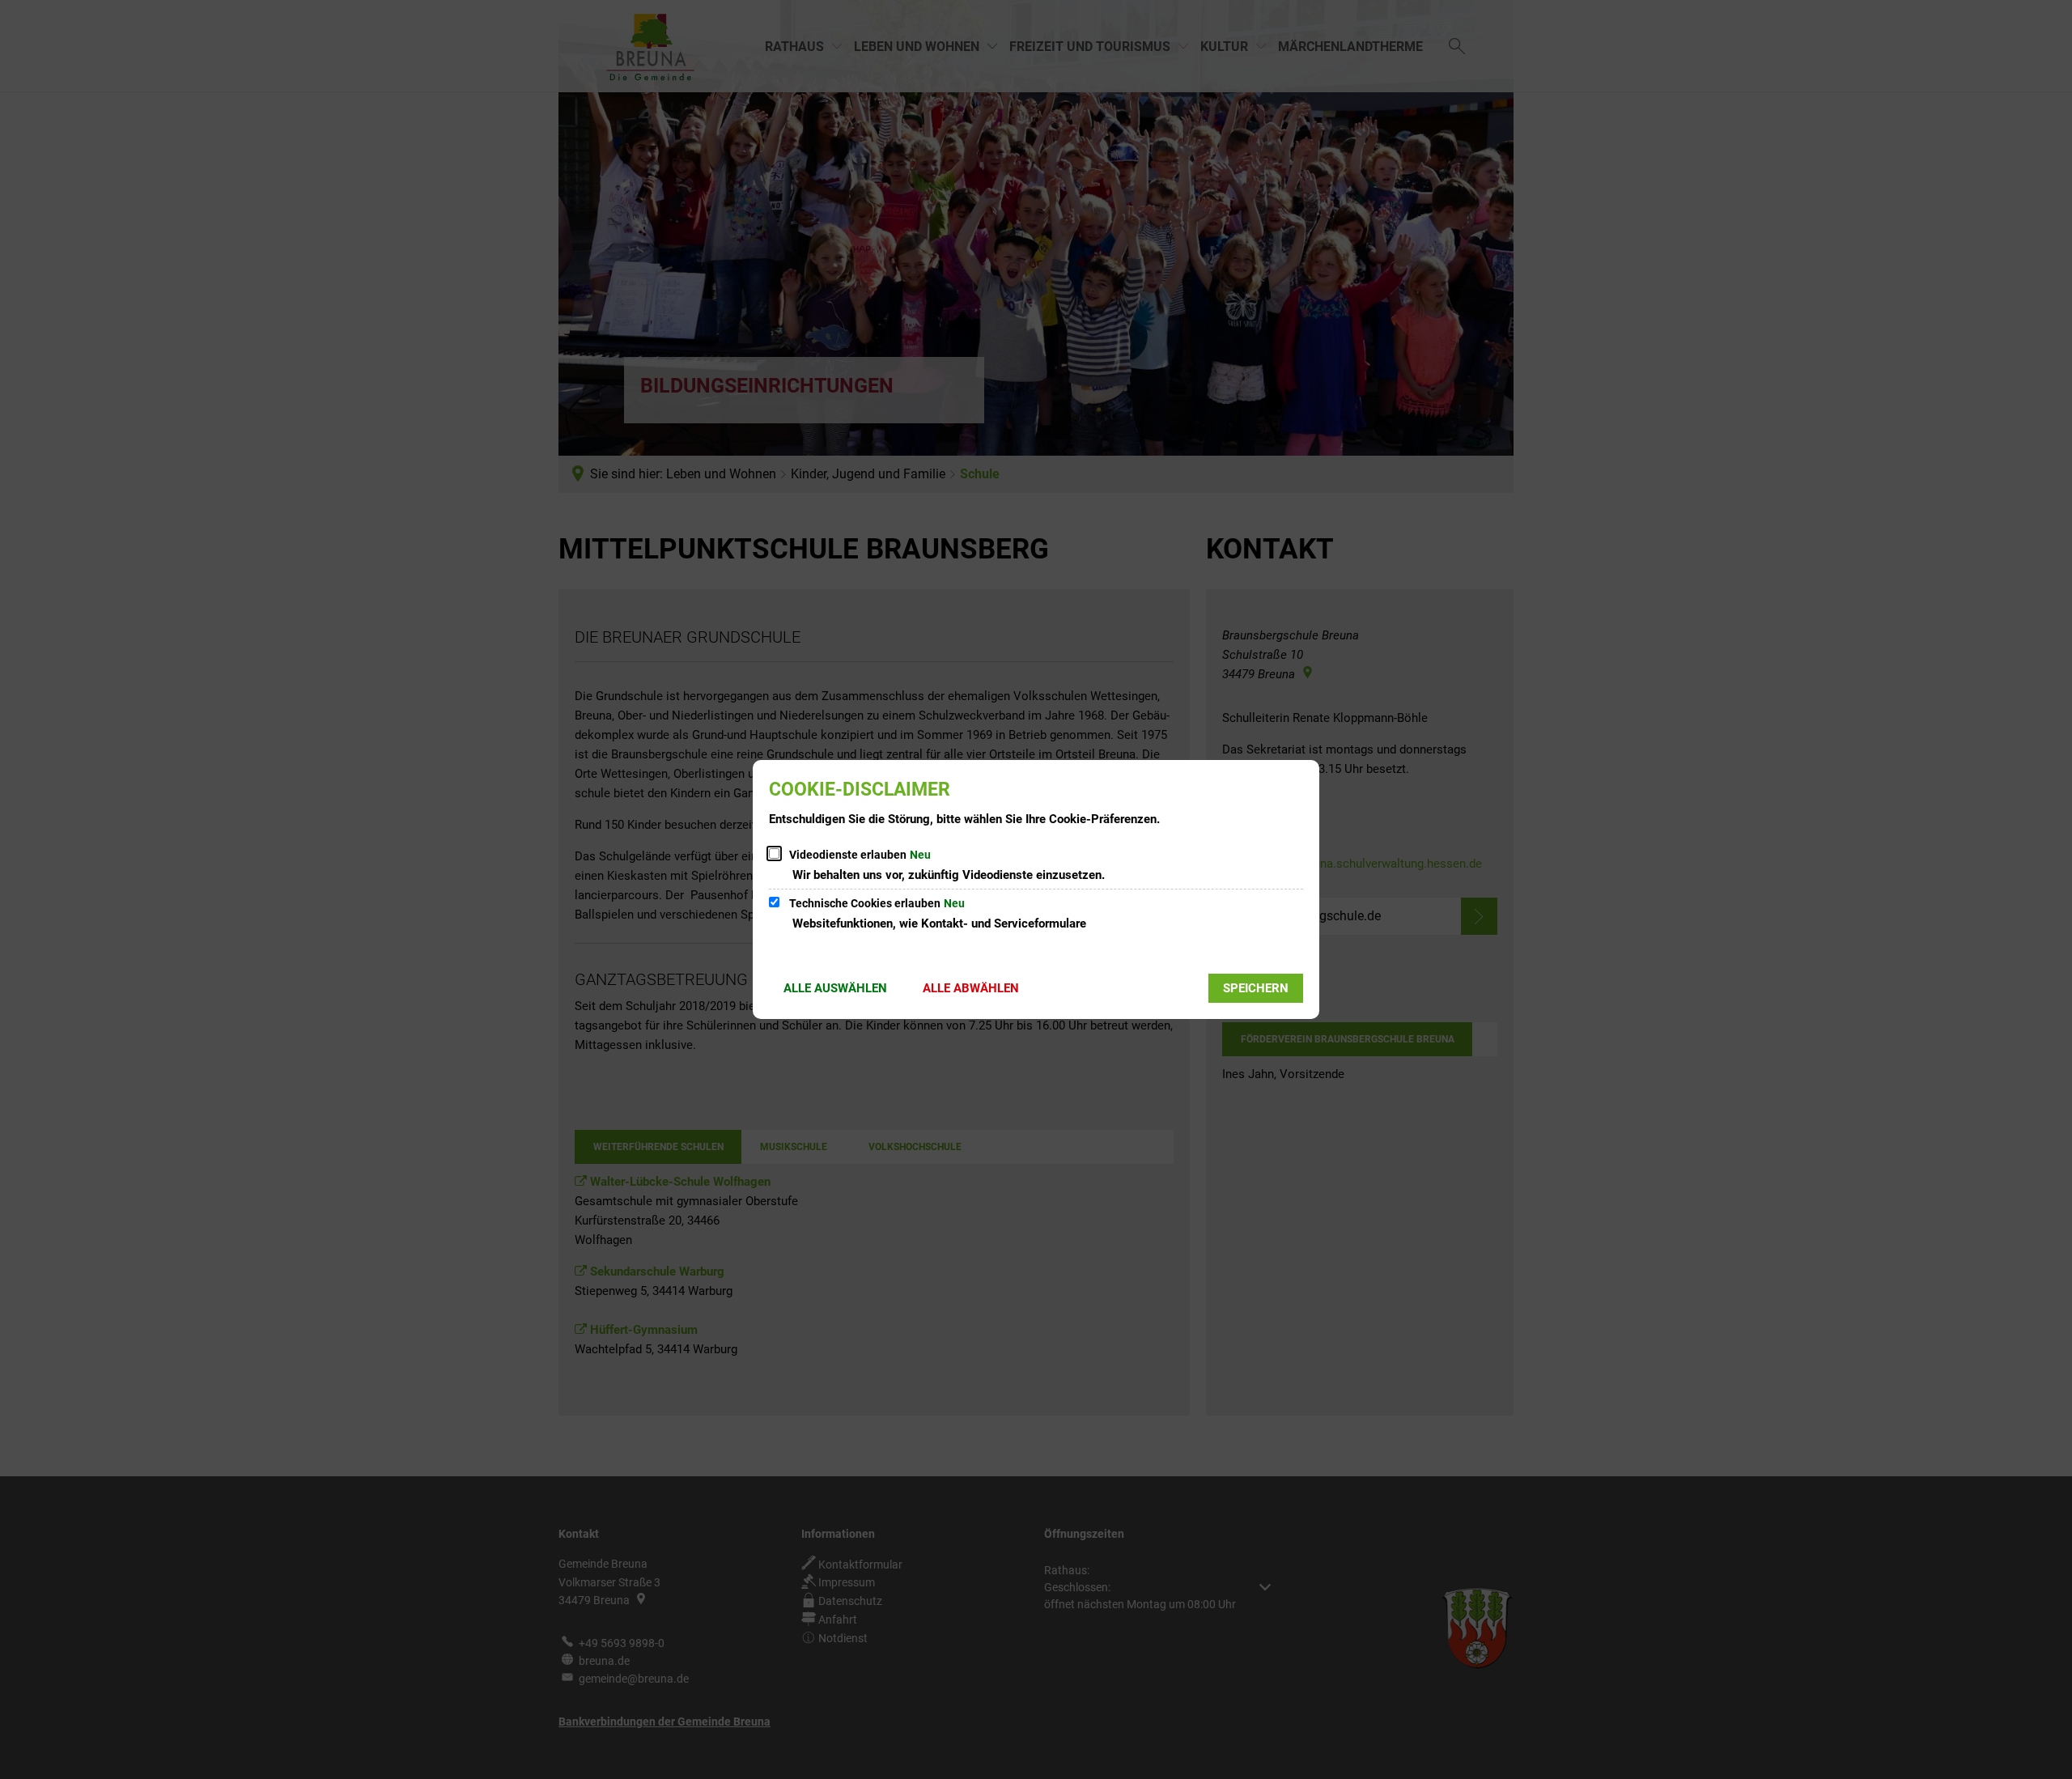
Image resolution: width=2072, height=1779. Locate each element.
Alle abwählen (971, 988)
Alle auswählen (835, 988)
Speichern (1256, 988)
